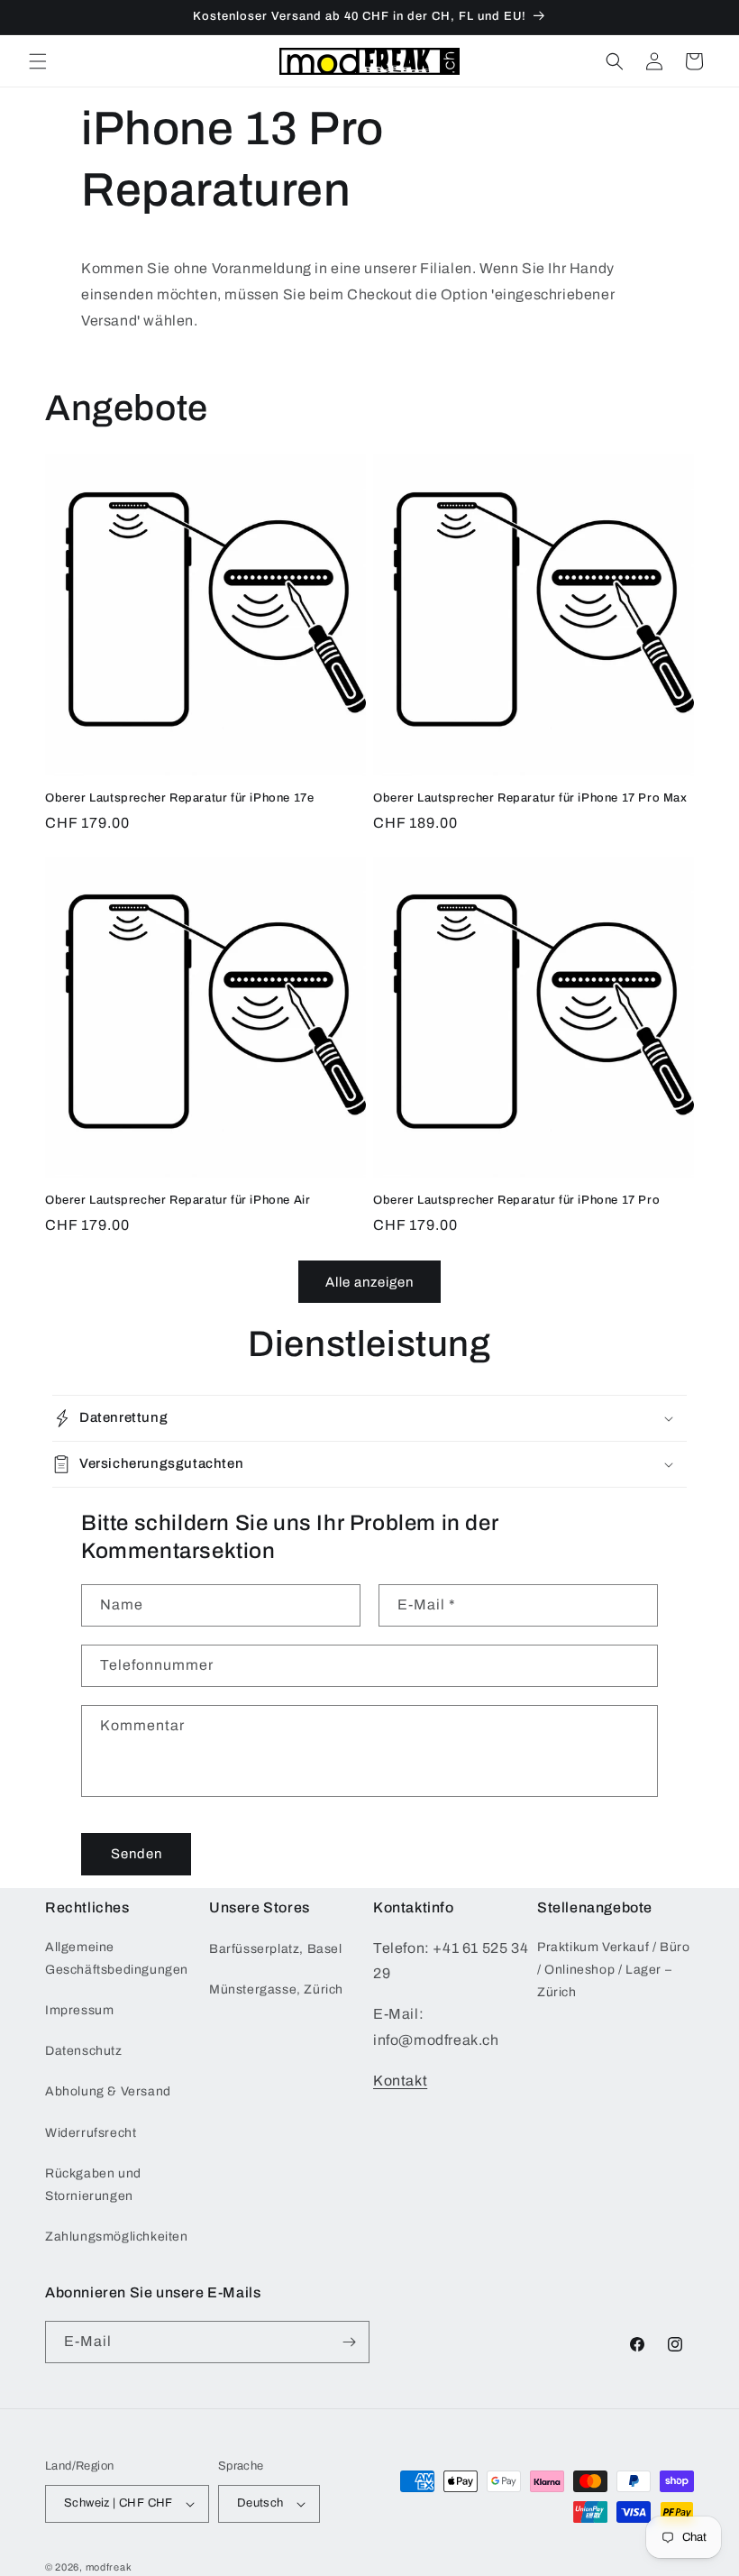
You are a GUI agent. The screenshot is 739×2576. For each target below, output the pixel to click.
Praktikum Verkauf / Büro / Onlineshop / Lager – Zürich (613, 1970)
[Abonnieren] (349, 2342)
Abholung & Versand (108, 2091)
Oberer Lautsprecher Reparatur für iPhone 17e (179, 798)
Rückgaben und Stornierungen (93, 2185)
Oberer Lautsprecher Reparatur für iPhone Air (178, 1200)
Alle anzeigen (369, 1282)
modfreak (109, 2567)
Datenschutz (84, 2051)
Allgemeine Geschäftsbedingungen (117, 1958)
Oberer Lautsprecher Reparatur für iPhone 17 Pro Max (530, 798)
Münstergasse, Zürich (276, 1989)
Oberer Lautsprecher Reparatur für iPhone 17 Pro (516, 1200)
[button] (38, 61)
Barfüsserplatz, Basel (276, 1949)
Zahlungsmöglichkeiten (117, 2237)
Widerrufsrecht (91, 2133)
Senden (137, 1854)
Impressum (79, 2010)
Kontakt (400, 2081)
